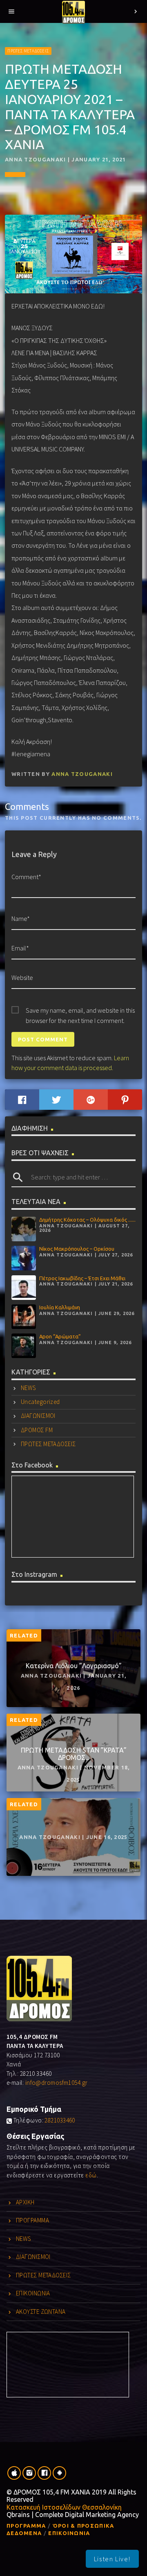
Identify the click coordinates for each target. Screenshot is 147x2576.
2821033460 (60, 2120)
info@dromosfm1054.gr (57, 2083)
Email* (20, 948)
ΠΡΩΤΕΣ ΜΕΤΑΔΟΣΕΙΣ (28, 51)
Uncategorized (40, 1402)
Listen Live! (112, 2559)
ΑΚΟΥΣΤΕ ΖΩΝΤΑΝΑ (41, 2312)
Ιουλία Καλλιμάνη (60, 1307)
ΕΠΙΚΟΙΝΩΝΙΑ (33, 2293)
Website (22, 977)
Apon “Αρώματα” (60, 1336)
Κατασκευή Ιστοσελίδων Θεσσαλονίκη (64, 2507)
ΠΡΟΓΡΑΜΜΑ (32, 2220)
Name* (21, 918)
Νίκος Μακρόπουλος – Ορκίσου (77, 1249)
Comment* (26, 877)
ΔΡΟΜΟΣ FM (37, 1430)
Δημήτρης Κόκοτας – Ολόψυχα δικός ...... (87, 1220)
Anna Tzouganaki (82, 774)
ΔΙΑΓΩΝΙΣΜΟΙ (38, 1416)
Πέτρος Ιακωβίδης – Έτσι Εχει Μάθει (82, 1278)
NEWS (28, 1388)
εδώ (91, 2175)
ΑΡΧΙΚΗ (25, 2202)
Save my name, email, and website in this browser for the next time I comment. (80, 1011)
